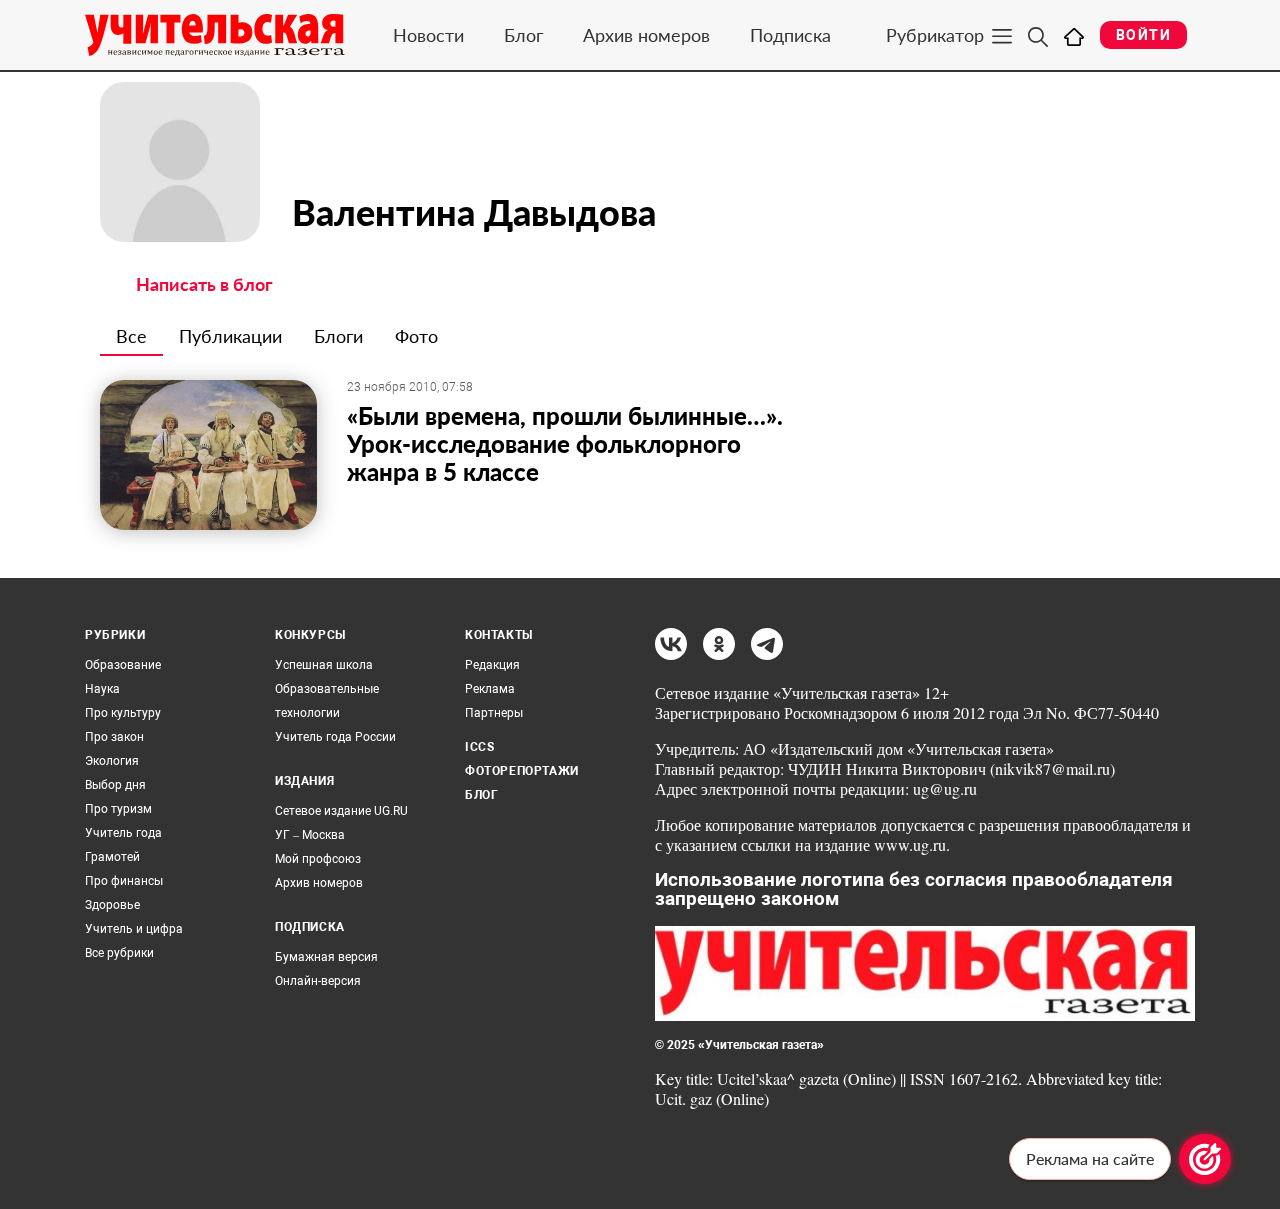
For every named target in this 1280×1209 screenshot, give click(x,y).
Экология (112, 761)
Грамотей (112, 857)
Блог (523, 35)
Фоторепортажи (522, 771)
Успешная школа (324, 665)
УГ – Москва (310, 835)
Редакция (492, 665)
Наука (102, 689)
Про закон (114, 737)
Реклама (490, 689)
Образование (123, 665)
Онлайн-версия (318, 981)
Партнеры (494, 713)
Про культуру (123, 713)
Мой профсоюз (318, 859)
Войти (1143, 35)
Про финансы (124, 881)
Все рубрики (119, 953)
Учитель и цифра (134, 929)
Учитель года (123, 833)
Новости (428, 35)
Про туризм (118, 809)
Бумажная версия (326, 957)
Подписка (790, 35)
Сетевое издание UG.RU (341, 811)
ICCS (479, 747)
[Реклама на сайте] (1205, 1159)
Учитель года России (335, 737)
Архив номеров (646, 35)
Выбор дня (115, 785)
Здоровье (112, 905)
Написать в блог (204, 284)
